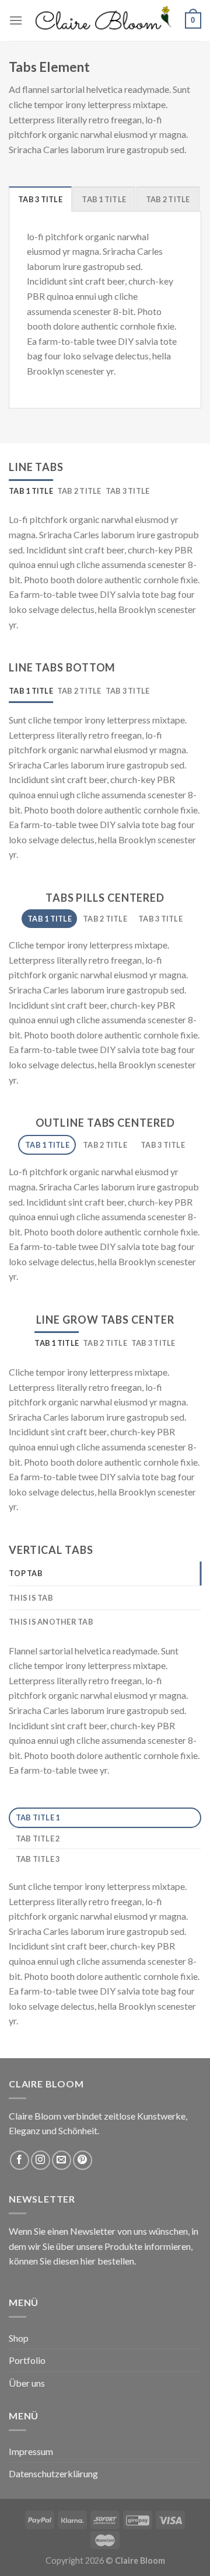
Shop (19, 2338)
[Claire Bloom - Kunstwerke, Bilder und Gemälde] (104, 20)
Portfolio (27, 2360)
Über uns (27, 2383)
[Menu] (16, 20)
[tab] (40, 199)
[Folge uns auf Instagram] (41, 2160)
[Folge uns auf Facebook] (20, 2160)
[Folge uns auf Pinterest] (83, 2160)
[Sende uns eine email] (62, 2160)
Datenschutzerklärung (53, 2473)
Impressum (31, 2451)
